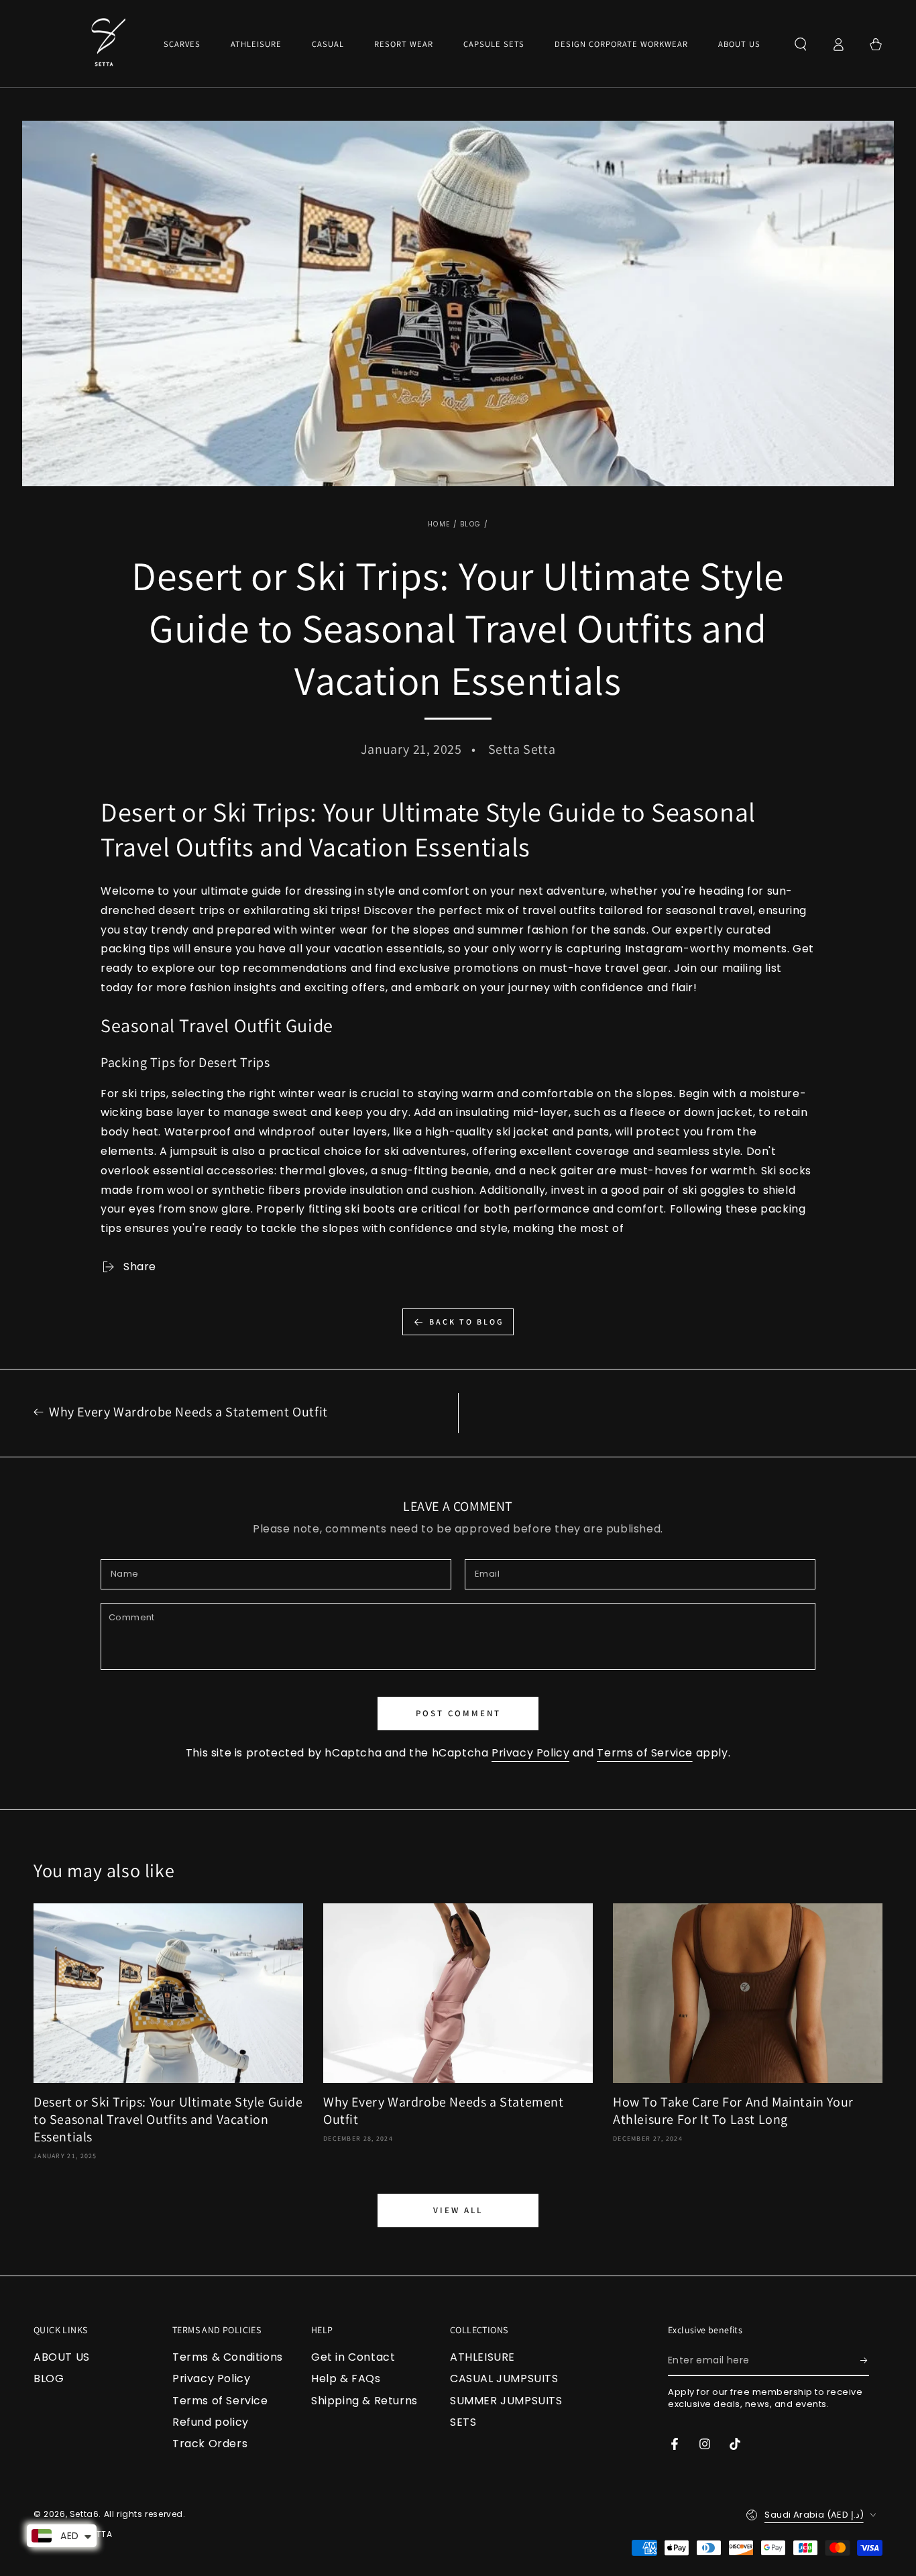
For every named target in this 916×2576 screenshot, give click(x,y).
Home (439, 524)
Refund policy (211, 2422)
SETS (463, 2422)
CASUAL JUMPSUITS (504, 2378)
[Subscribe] (865, 2361)
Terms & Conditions (228, 2357)
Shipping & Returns (364, 2401)
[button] (801, 44)
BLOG (470, 524)
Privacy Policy (530, 1753)
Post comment (458, 1713)
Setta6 (84, 2514)
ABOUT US (62, 2357)
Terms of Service (645, 1753)
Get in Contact (353, 2357)
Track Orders (210, 2444)
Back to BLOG (466, 1322)
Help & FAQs (346, 2378)
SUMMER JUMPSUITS (506, 2401)
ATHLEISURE (482, 2357)
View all (458, 2210)
